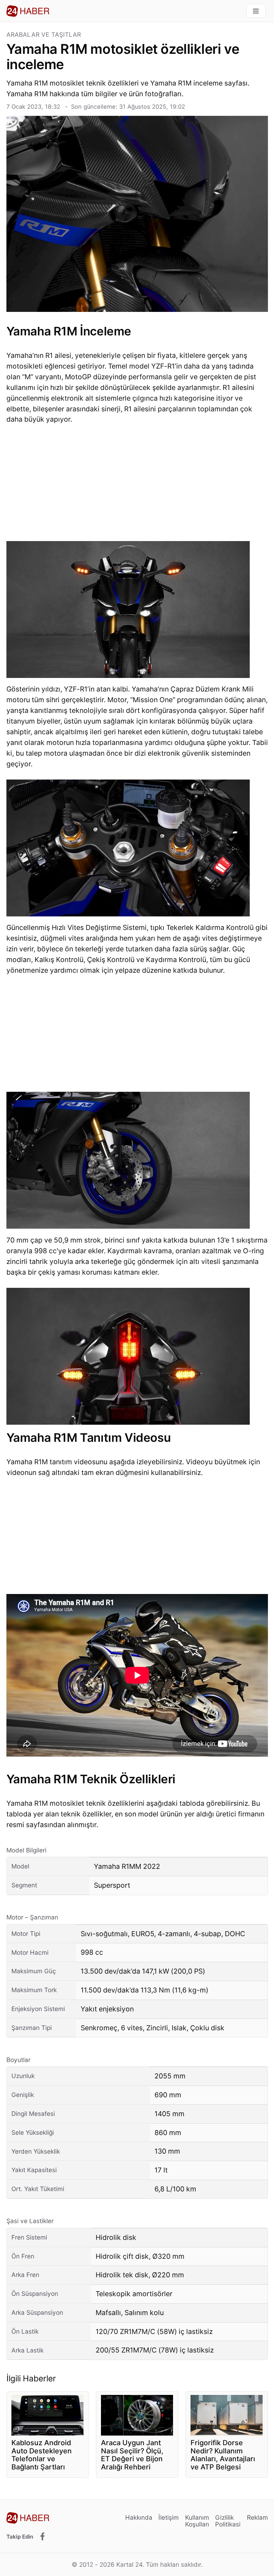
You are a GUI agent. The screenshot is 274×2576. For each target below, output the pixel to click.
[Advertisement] (137, 485)
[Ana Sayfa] (28, 11)
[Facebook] (42, 2537)
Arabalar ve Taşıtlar (44, 35)
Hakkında (139, 2517)
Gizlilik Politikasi (228, 2521)
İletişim (169, 2517)
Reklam (257, 2517)
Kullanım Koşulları (197, 2521)
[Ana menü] (256, 11)
